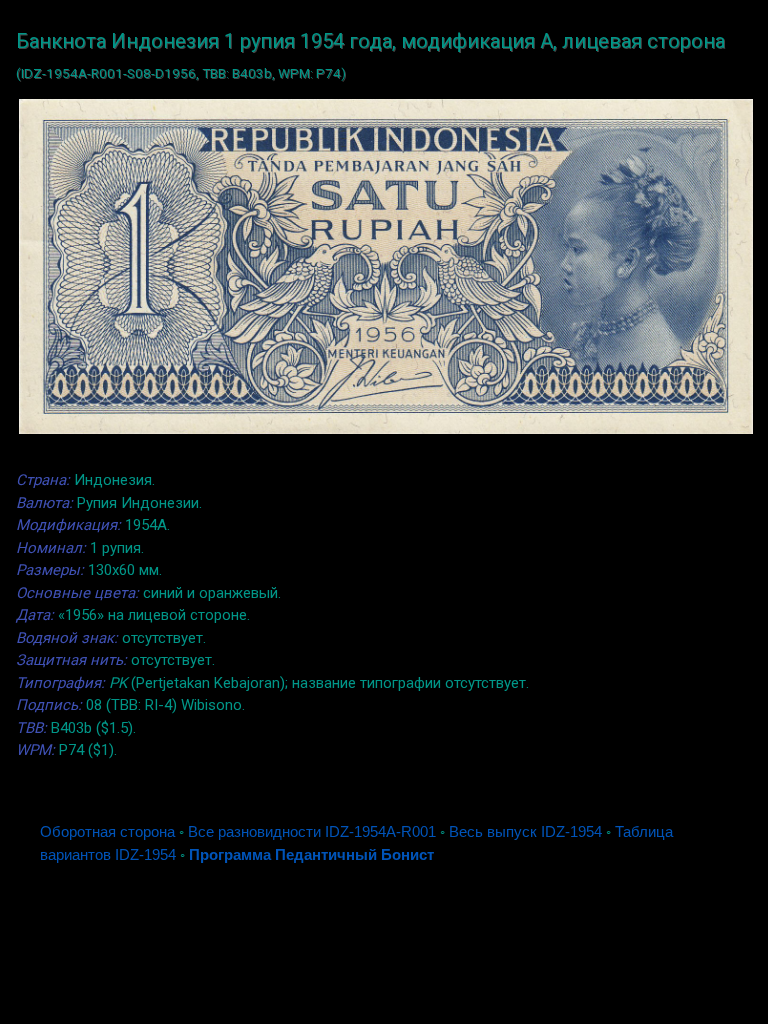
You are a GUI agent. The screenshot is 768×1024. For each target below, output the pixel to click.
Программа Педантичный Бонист (311, 854)
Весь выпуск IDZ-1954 (525, 831)
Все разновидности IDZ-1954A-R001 (312, 831)
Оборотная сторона (107, 831)
